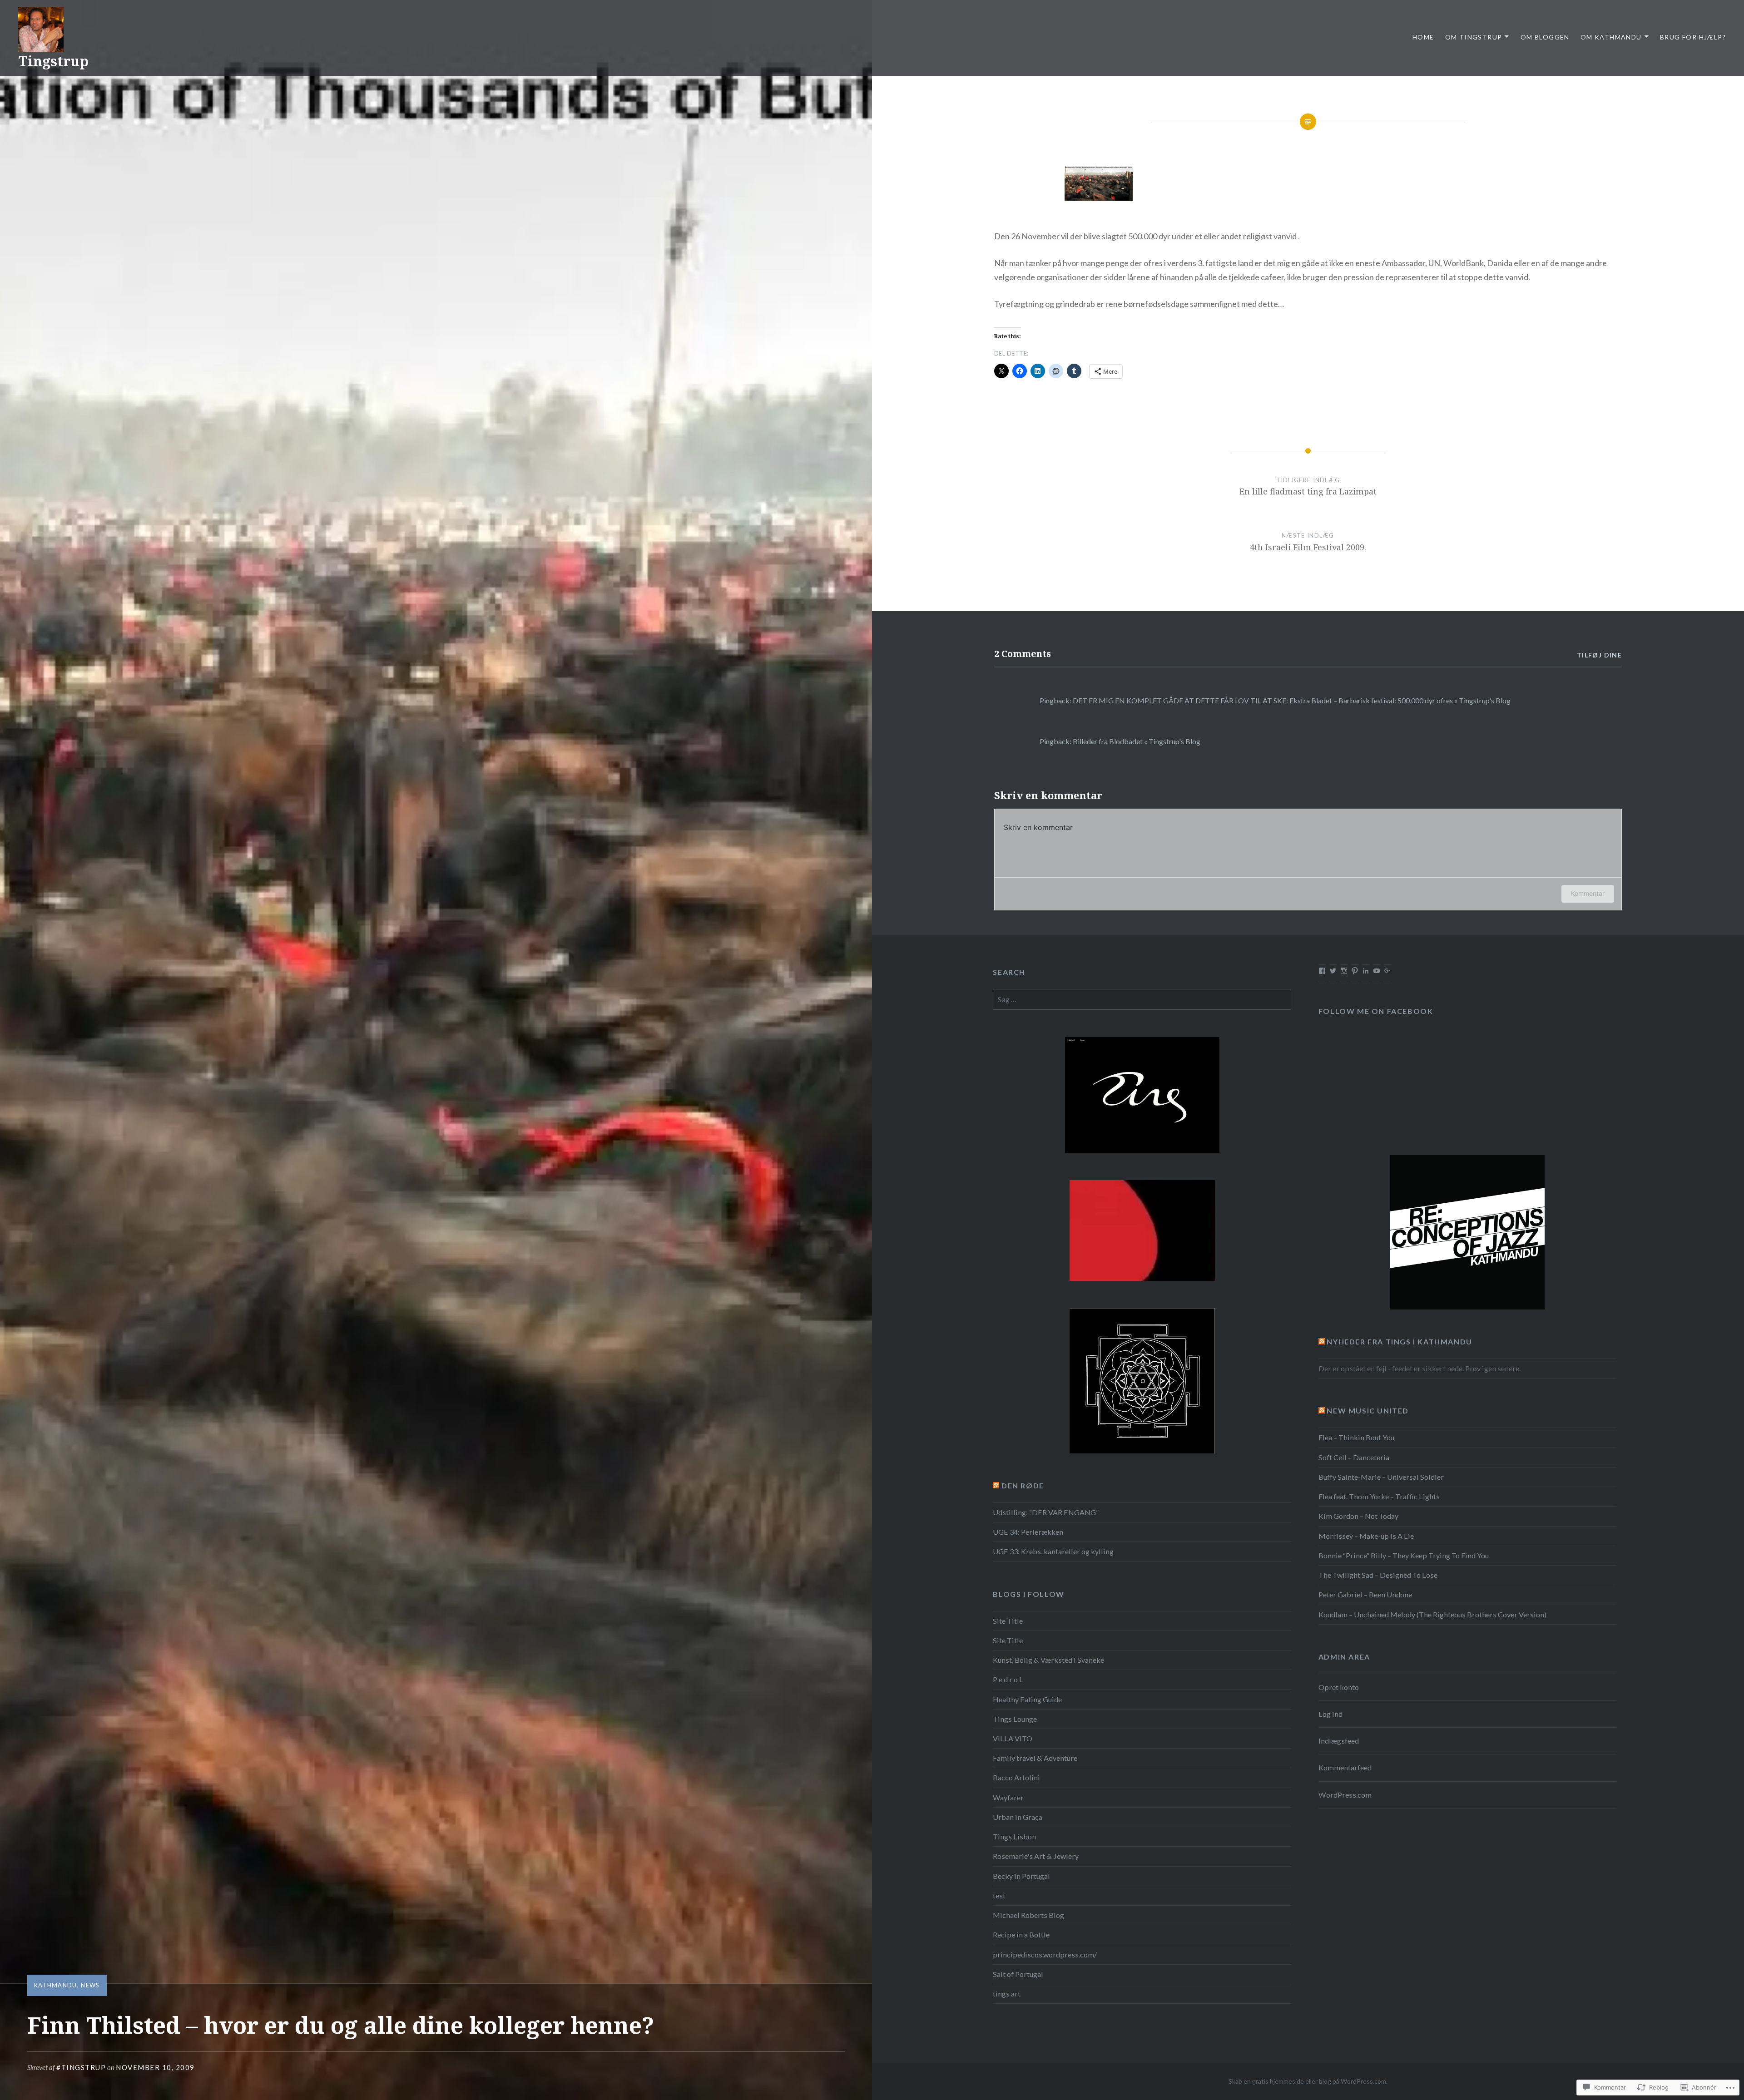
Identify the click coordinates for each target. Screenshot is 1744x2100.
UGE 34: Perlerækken (1028, 1532)
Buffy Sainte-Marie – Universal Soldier (1381, 1477)
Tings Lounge (1015, 1719)
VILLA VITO (1013, 1738)
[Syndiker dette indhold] (1322, 1342)
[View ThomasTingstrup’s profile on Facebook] (1322, 971)
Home (1423, 37)
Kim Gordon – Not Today (1358, 1516)
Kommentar (1588, 893)
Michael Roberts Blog (1028, 1915)
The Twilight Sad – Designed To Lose (1378, 1575)
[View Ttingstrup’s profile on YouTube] (1377, 971)
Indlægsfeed (1339, 1741)
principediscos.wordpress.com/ (1045, 1954)
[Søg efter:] (1142, 999)
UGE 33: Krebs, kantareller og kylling (1053, 1551)
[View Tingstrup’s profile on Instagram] (1344, 971)
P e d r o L (1008, 1679)
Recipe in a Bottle (1021, 1934)
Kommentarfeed (1345, 1767)
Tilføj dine (1599, 655)
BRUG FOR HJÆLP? (1693, 37)
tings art (1007, 1994)
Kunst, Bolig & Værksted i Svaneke (1048, 1660)
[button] (1099, 185)
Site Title (1008, 1621)
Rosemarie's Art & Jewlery (1036, 1856)
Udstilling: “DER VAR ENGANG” (1046, 1512)
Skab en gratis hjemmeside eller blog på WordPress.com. (1308, 2081)
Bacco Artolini (1016, 1777)
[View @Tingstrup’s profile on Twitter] (1333, 971)
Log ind (1330, 1714)
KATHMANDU (56, 1985)
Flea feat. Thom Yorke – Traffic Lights (1379, 1496)
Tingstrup (53, 61)
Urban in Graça (1018, 1817)
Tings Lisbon (1014, 1836)
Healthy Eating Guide (1027, 1699)
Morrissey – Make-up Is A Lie (1366, 1536)
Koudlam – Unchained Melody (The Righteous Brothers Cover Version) (1432, 1614)
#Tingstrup (81, 2067)
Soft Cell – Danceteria (1354, 1457)
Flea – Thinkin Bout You (1356, 1437)
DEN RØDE (1023, 1485)
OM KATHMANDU (1611, 37)
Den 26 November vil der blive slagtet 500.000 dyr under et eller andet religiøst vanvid (1146, 236)
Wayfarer (1008, 1797)
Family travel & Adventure (1035, 1758)
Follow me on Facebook (1376, 1011)
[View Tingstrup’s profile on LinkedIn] (1366, 971)
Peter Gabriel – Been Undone (1365, 1594)
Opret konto (1339, 1687)
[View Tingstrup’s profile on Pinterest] (1355, 971)
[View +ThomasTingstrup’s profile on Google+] (1387, 971)
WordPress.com (1345, 1795)
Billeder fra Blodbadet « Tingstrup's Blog (1137, 741)
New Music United (1368, 1411)
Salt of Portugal (1018, 1974)
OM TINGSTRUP (1474, 37)
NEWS (90, 1985)
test (999, 1895)
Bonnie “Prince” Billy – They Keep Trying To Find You (1404, 1555)
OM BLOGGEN (1545, 37)
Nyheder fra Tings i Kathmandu (1399, 1342)
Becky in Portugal (1021, 1876)
